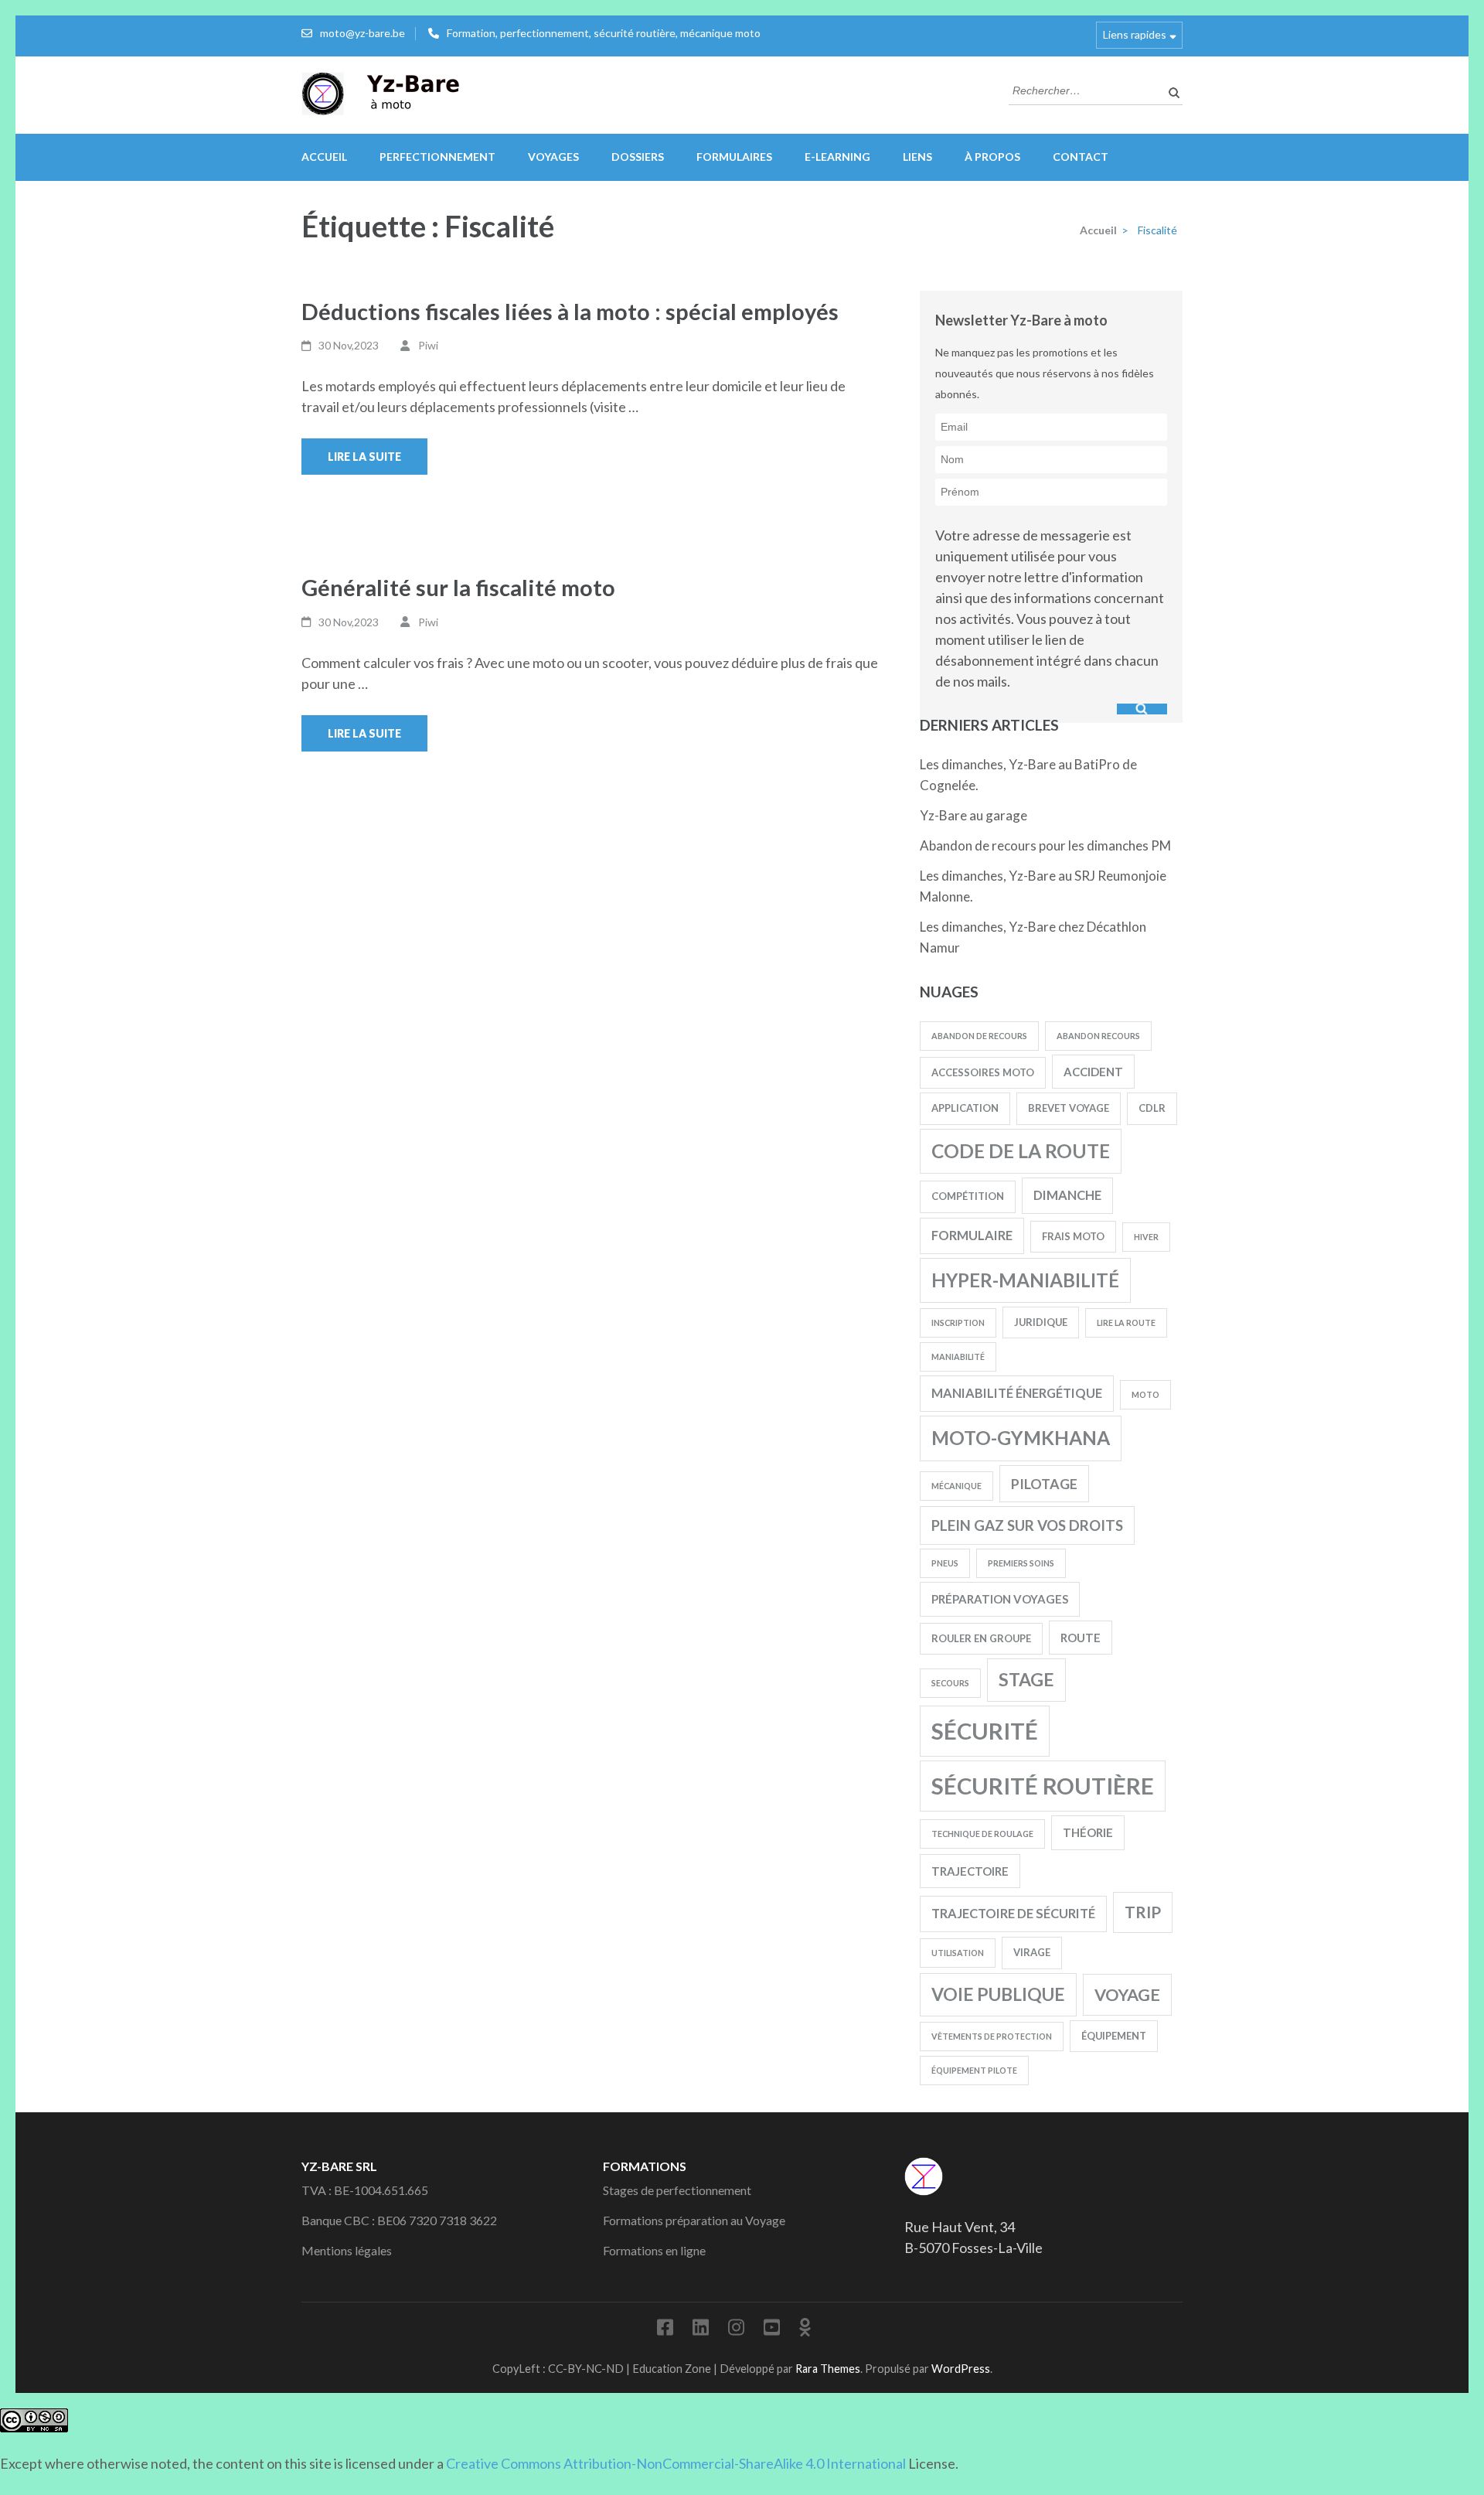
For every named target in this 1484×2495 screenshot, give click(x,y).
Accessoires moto (983, 1072)
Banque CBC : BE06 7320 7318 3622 (399, 2220)
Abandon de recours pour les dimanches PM (1045, 845)
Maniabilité (958, 1357)
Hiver (1146, 1237)
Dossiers (638, 157)
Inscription (958, 1322)
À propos (992, 157)
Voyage (1127, 1995)
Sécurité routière (1043, 1786)
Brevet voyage (1069, 1108)
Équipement (1114, 2036)
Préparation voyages (1000, 1599)
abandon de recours (979, 1036)
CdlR (1152, 1108)
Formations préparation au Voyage (694, 2220)
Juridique (1041, 1322)
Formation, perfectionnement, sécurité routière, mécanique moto (604, 33)
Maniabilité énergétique (1017, 1393)
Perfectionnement (437, 157)
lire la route (1126, 1322)
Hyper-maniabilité (1025, 1280)
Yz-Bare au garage (973, 815)
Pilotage (1044, 1484)
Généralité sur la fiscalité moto (458, 587)
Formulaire (972, 1235)
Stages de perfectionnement (677, 2190)
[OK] (805, 2330)
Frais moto (1073, 1236)
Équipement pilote (974, 2070)
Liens (917, 157)
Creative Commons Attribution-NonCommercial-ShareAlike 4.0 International (676, 2463)
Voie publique (998, 1994)
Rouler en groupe (981, 1638)
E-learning (837, 157)
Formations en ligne (654, 2250)
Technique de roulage (982, 1834)
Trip (1143, 1912)
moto (1145, 1394)
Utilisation (958, 1953)
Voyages (553, 157)
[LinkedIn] (701, 2330)
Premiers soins (1021, 1563)
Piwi (428, 345)
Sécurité (985, 1731)
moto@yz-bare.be (362, 33)
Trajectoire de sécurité (1013, 1913)
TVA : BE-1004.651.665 (365, 2190)
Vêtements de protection (992, 2036)
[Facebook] (665, 2330)
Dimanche (1067, 1195)
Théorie (1088, 1832)
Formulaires (734, 157)
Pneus (945, 1563)
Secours (950, 1683)
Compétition (968, 1196)
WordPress (961, 2369)
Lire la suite (364, 457)
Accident (1093, 1072)
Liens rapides (1135, 34)
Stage (1026, 1680)
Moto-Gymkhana (1021, 1438)
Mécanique (956, 1486)
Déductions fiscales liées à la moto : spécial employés (570, 311)
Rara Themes (828, 2369)
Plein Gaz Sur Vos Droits (1027, 1525)
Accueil (324, 157)
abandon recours (1098, 1036)
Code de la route (1021, 1151)
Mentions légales (347, 2250)
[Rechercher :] (1084, 89)
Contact (1081, 157)
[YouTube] (772, 2330)
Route (1081, 1638)
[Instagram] (736, 2330)
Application (965, 1108)
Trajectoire (970, 1871)
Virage (1032, 1952)
